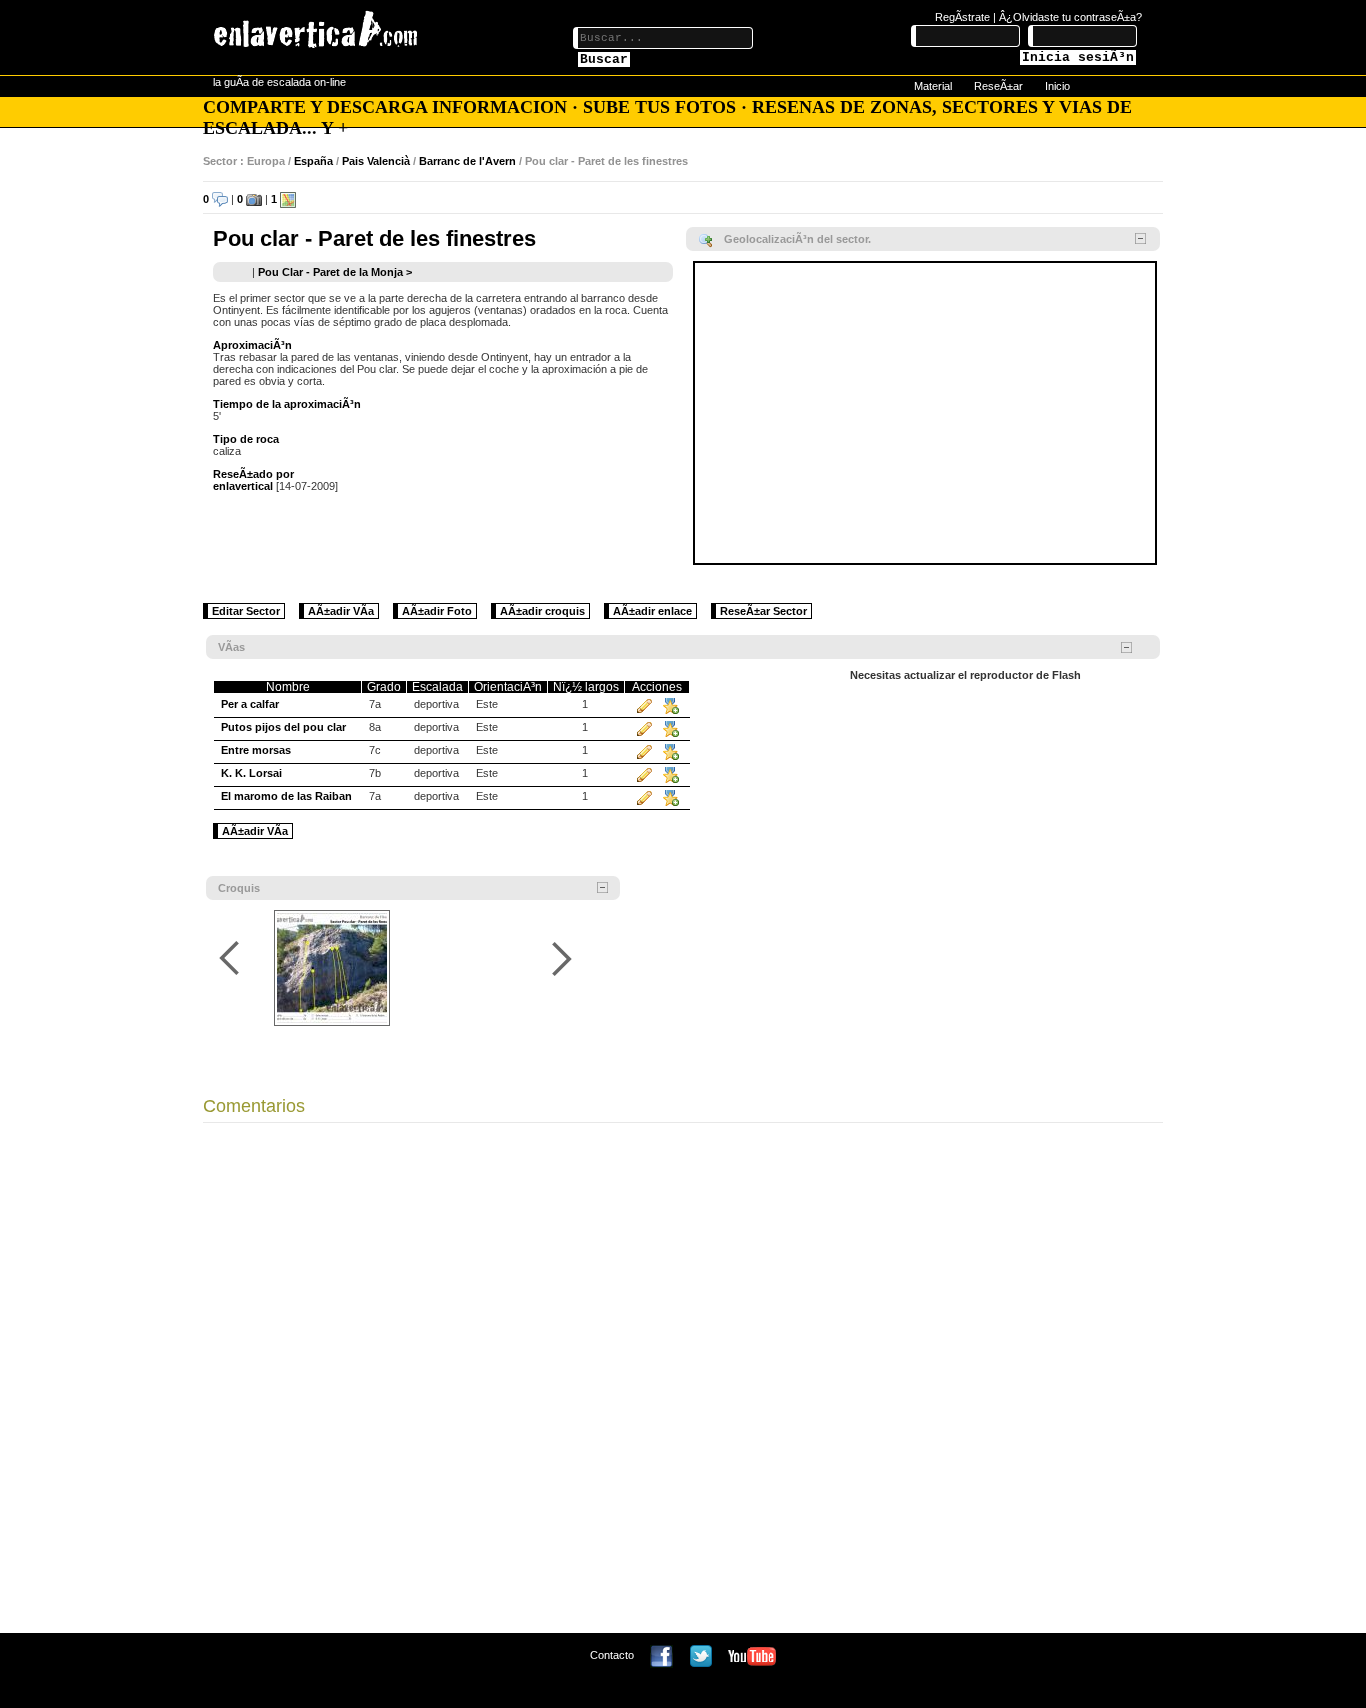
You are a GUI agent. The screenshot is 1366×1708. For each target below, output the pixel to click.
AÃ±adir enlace (652, 611)
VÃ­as (231, 647)
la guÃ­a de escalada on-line (279, 82)
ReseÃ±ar (998, 86)
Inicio (1057, 86)
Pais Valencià (376, 161)
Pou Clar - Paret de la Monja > (335, 272)
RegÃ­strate (962, 17)
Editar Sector (246, 611)
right (561, 958)
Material (933, 86)
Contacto (612, 1655)
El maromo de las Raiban (286, 796)
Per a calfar (250, 704)
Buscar (604, 59)
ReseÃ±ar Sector (763, 611)
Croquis (239, 888)
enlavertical (243, 486)
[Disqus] (683, 1383)
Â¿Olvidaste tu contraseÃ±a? (1070, 17)
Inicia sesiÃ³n (1078, 57)
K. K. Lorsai (251, 773)
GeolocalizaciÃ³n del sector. (797, 239)
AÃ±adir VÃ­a (341, 611)
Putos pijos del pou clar (283, 727)
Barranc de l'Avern (467, 161)
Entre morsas (256, 750)
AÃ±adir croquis (542, 611)
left (232, 958)
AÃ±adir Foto (437, 611)
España (313, 161)
